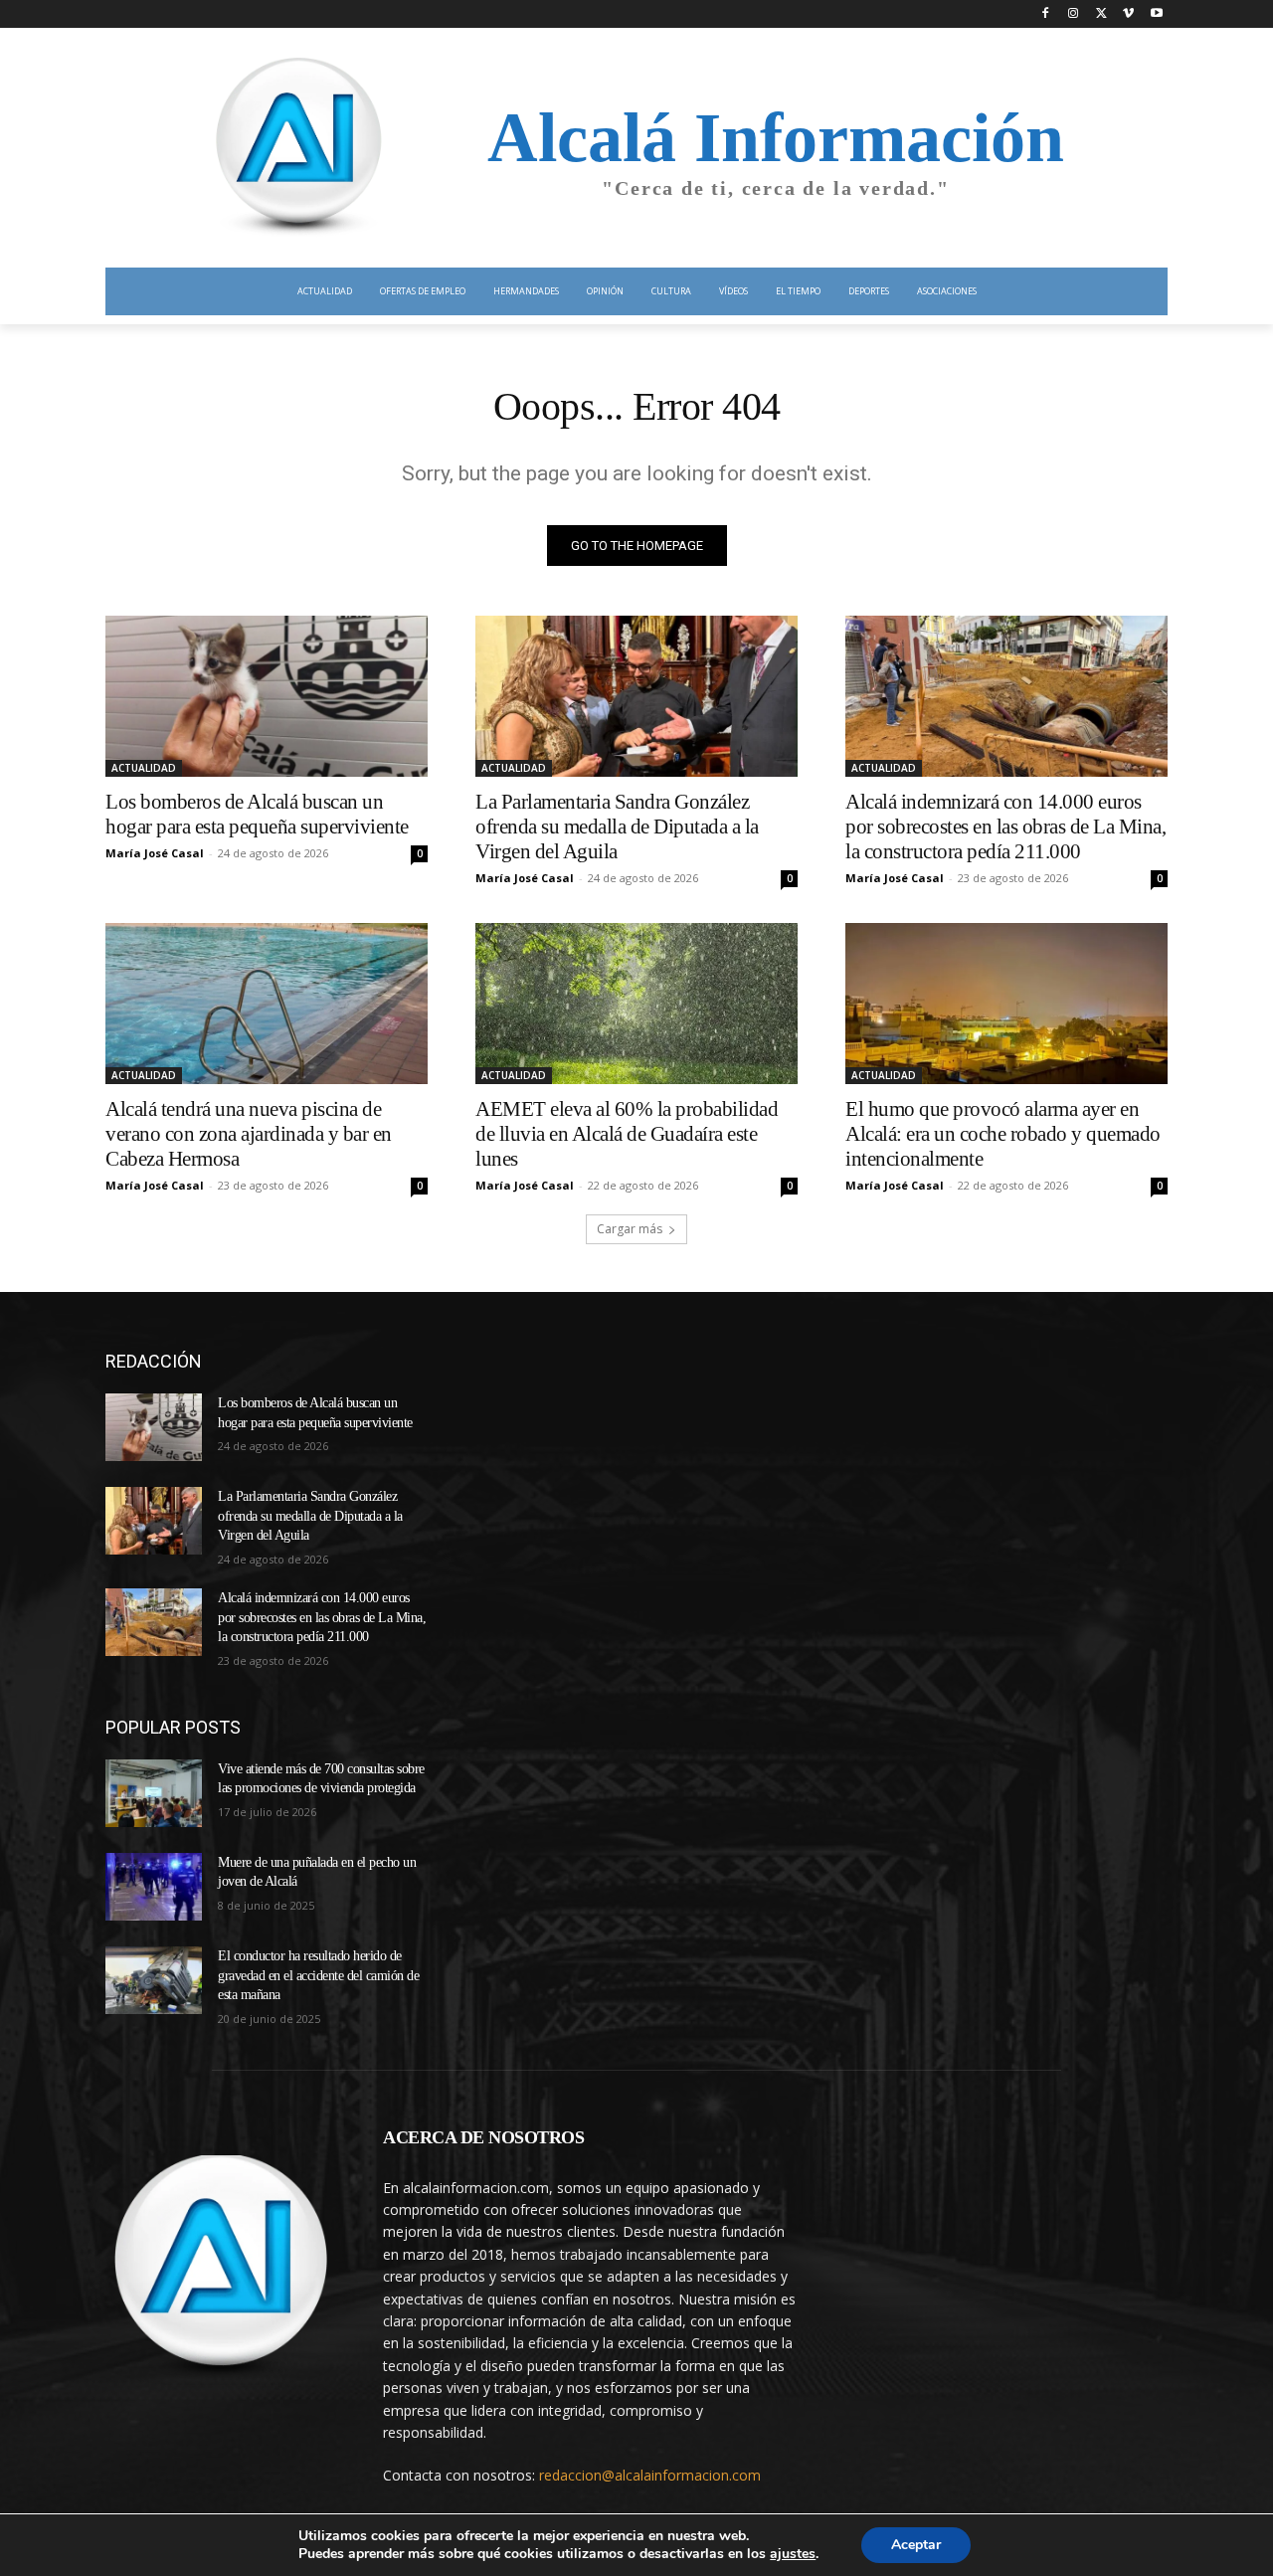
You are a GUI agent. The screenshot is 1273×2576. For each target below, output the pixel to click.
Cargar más (630, 1229)
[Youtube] (1156, 14)
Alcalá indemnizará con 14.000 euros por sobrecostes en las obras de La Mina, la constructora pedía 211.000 (1005, 827)
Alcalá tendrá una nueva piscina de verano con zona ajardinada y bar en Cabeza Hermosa (249, 1134)
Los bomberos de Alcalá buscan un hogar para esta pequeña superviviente (257, 814)
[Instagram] (1074, 14)
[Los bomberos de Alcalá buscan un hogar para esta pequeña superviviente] (267, 696)
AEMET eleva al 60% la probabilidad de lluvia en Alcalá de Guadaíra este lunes (627, 1134)
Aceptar (916, 2545)
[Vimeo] (1128, 14)
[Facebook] (1046, 14)
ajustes (793, 2554)
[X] (1101, 14)
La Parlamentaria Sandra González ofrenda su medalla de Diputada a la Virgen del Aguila (617, 827)
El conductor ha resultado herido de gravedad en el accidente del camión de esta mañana (318, 1975)
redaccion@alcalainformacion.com (650, 2475)
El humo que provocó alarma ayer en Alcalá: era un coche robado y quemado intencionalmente (1003, 1134)
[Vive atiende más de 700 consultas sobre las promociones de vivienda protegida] (154, 1793)
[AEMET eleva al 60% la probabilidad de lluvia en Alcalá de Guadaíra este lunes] (636, 1004)
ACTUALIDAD (144, 768)
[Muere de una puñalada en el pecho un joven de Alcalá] (154, 1887)
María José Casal (155, 853)
